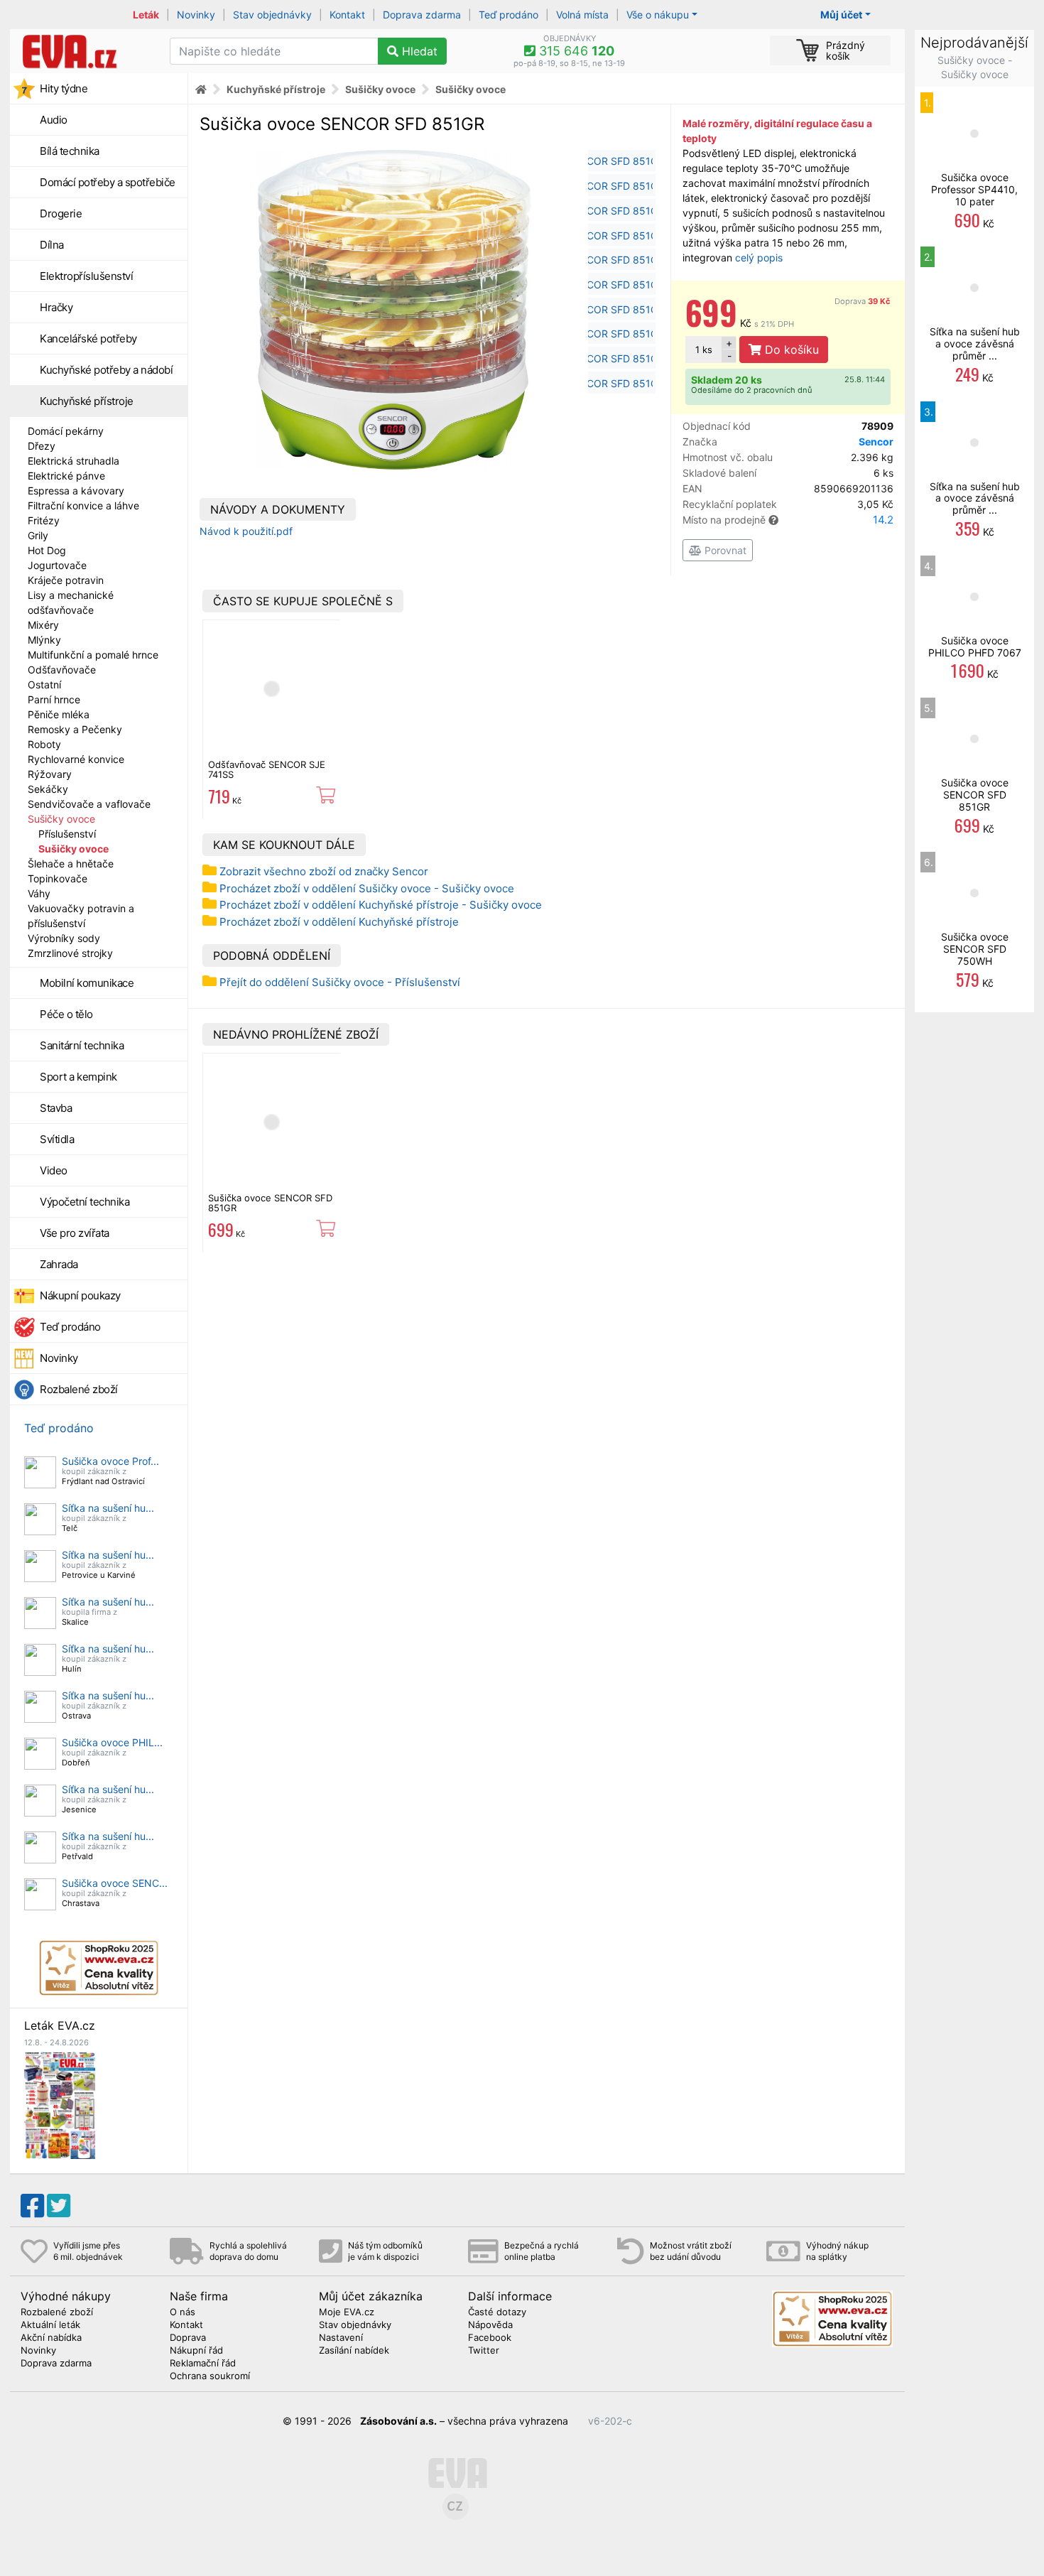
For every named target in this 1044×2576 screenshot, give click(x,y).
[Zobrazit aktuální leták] (60, 2104)
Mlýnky (44, 640)
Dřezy (42, 446)
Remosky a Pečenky (75, 729)
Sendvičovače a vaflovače (89, 804)
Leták (146, 15)
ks (704, 350)
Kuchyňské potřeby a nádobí (106, 370)
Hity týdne (64, 88)
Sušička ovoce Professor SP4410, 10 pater (974, 189)
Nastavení (341, 2338)
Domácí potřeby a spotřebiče (108, 182)
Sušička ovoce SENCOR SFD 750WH (975, 949)
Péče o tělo (66, 1014)
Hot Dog (47, 550)
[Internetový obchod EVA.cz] (85, 51)
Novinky (196, 15)
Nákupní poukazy (80, 1295)
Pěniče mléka (59, 714)
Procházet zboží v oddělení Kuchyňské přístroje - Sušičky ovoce (381, 905)
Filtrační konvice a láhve (83, 505)
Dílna (52, 245)
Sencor (876, 442)
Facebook (490, 2338)
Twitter (484, 2351)
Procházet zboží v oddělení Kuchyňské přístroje (339, 922)
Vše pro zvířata (75, 1233)
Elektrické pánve (66, 476)
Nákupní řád (196, 2351)
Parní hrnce (54, 699)
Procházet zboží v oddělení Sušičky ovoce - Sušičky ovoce (367, 888)
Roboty (44, 744)
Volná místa (582, 15)
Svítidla (57, 1139)
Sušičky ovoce (61, 819)
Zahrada (59, 1264)
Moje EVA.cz (347, 2312)
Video (54, 1170)
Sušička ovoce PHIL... (112, 1742)
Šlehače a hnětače (71, 864)
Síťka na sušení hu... (108, 1508)
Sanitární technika (82, 1045)
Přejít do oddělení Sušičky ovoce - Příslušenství (340, 982)
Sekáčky (48, 789)
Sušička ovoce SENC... (115, 1883)
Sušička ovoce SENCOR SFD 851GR (270, 1203)
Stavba (56, 1108)
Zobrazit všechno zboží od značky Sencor (324, 871)
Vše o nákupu (658, 15)
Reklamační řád (203, 2364)
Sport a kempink (78, 1077)
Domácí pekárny (66, 431)
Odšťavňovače (62, 670)
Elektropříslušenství (86, 276)
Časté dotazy (497, 2312)
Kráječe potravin (66, 580)
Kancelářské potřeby (88, 339)
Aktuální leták (50, 2325)
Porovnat (724, 550)
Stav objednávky (272, 15)
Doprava (863, 301)
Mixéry (43, 625)
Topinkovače (58, 878)
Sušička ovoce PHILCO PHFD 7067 (975, 646)
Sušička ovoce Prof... (110, 1461)
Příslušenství (67, 834)
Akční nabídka (51, 2338)
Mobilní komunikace (87, 983)
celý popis (759, 258)
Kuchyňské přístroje (87, 401)
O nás (183, 2312)
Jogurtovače (57, 565)
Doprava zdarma (422, 15)
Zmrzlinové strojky (70, 953)
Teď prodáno (509, 15)
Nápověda (490, 2325)
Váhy (39, 893)
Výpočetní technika (85, 1202)
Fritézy (44, 520)
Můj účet (841, 15)
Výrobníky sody (64, 938)
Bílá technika (70, 151)
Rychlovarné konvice (76, 759)
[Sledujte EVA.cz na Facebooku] (32, 2206)
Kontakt (347, 15)
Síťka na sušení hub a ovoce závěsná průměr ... (975, 343)
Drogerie (61, 213)
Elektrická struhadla (74, 461)
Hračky (56, 307)
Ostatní (44, 684)
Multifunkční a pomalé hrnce (93, 655)
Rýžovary (50, 774)
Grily (38, 535)
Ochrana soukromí (210, 2376)
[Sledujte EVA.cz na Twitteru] (59, 2206)
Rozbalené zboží (79, 1389)
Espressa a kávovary (76, 491)
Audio (54, 120)
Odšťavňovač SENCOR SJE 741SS (267, 769)
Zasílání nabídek (354, 2351)
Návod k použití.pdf (246, 531)
